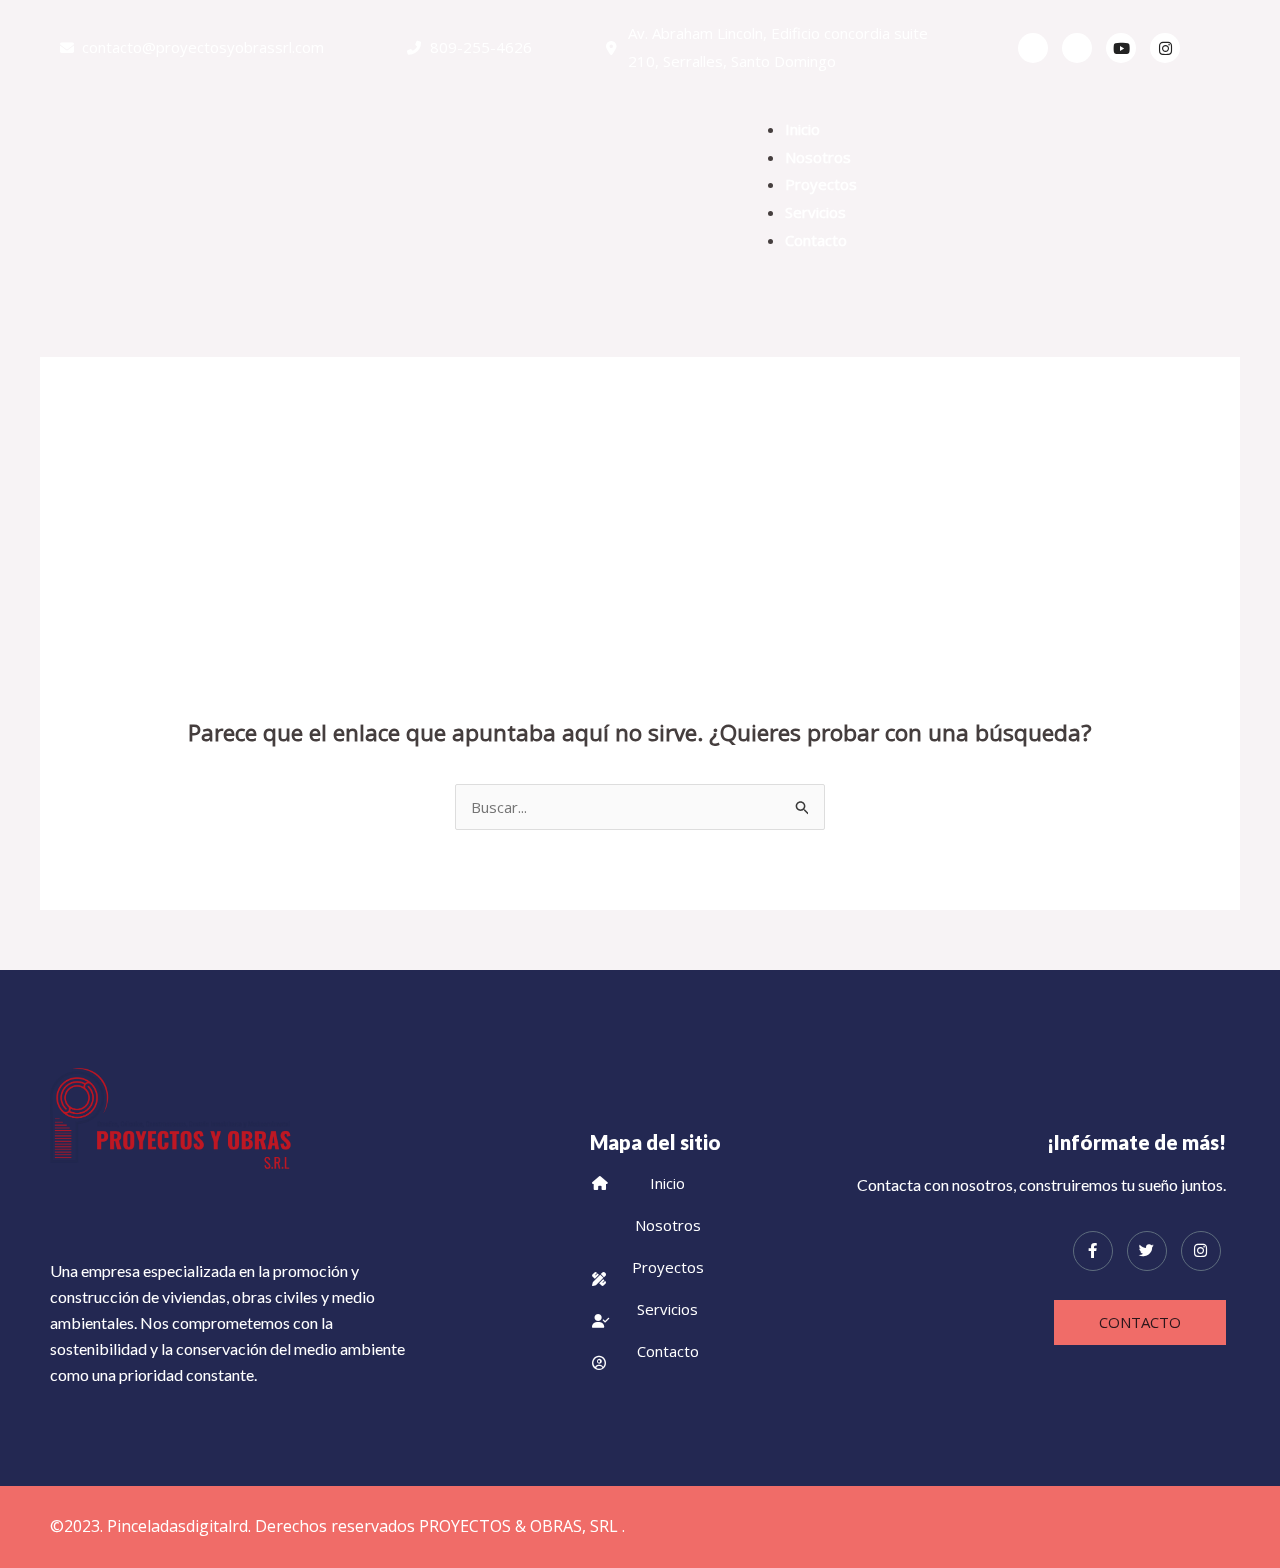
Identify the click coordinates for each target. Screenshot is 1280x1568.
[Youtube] (1121, 48)
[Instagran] (1165, 48)
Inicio (802, 129)
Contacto (816, 240)
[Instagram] (1201, 1251)
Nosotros (818, 157)
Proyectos (821, 184)
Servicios (815, 212)
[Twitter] (1077, 48)
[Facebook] (1033, 48)
